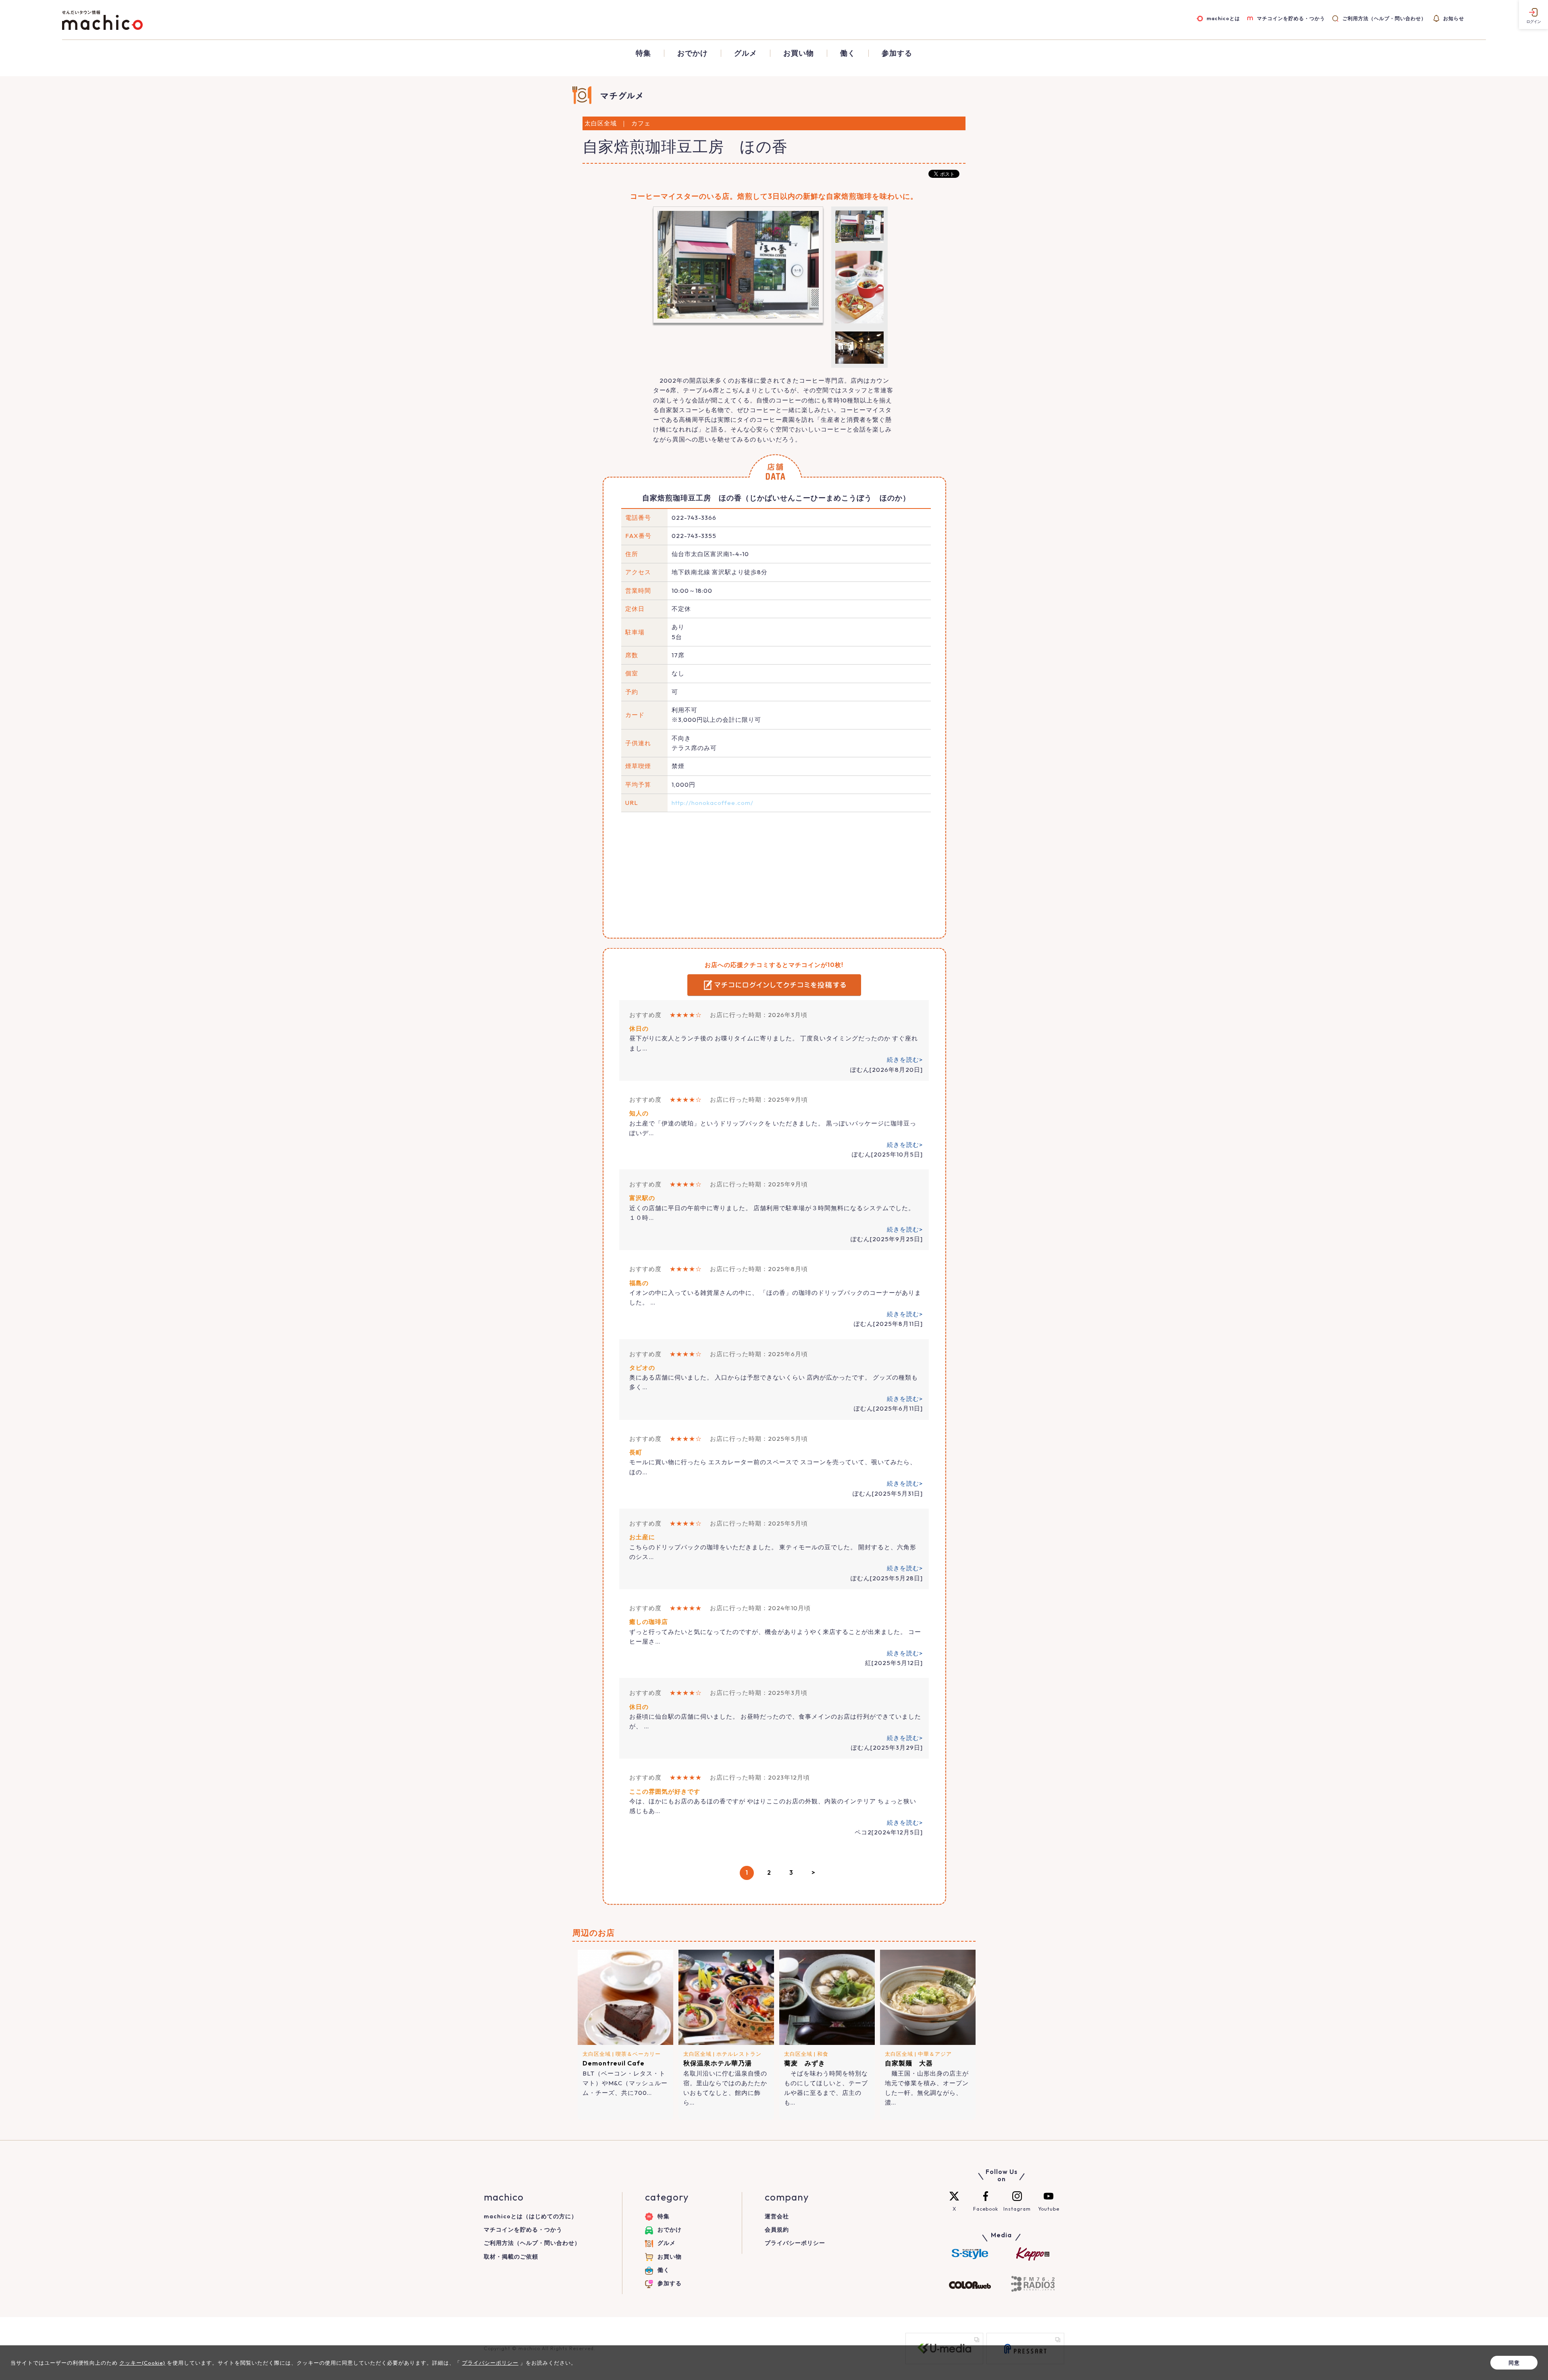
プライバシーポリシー (795, 2243)
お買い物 (799, 53)
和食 (823, 2054)
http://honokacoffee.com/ (713, 803)
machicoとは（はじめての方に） (531, 2216)
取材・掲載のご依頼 (511, 2257)
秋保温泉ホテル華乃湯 (718, 2063)
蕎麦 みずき (805, 2063)
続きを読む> (905, 1060)
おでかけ (693, 53)
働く (848, 53)
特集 (643, 53)
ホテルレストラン (739, 2054)
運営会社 (777, 2216)
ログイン (1533, 22)
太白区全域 (597, 2054)
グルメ (746, 53)
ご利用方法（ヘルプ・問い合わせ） (1384, 18)
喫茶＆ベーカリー (638, 2054)
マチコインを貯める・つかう (1291, 18)
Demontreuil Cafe (614, 2063)
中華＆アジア (935, 2054)
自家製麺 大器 (909, 2063)
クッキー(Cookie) (142, 2363)
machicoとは (1223, 18)
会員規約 (777, 2230)
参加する (897, 53)
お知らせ (1454, 18)
